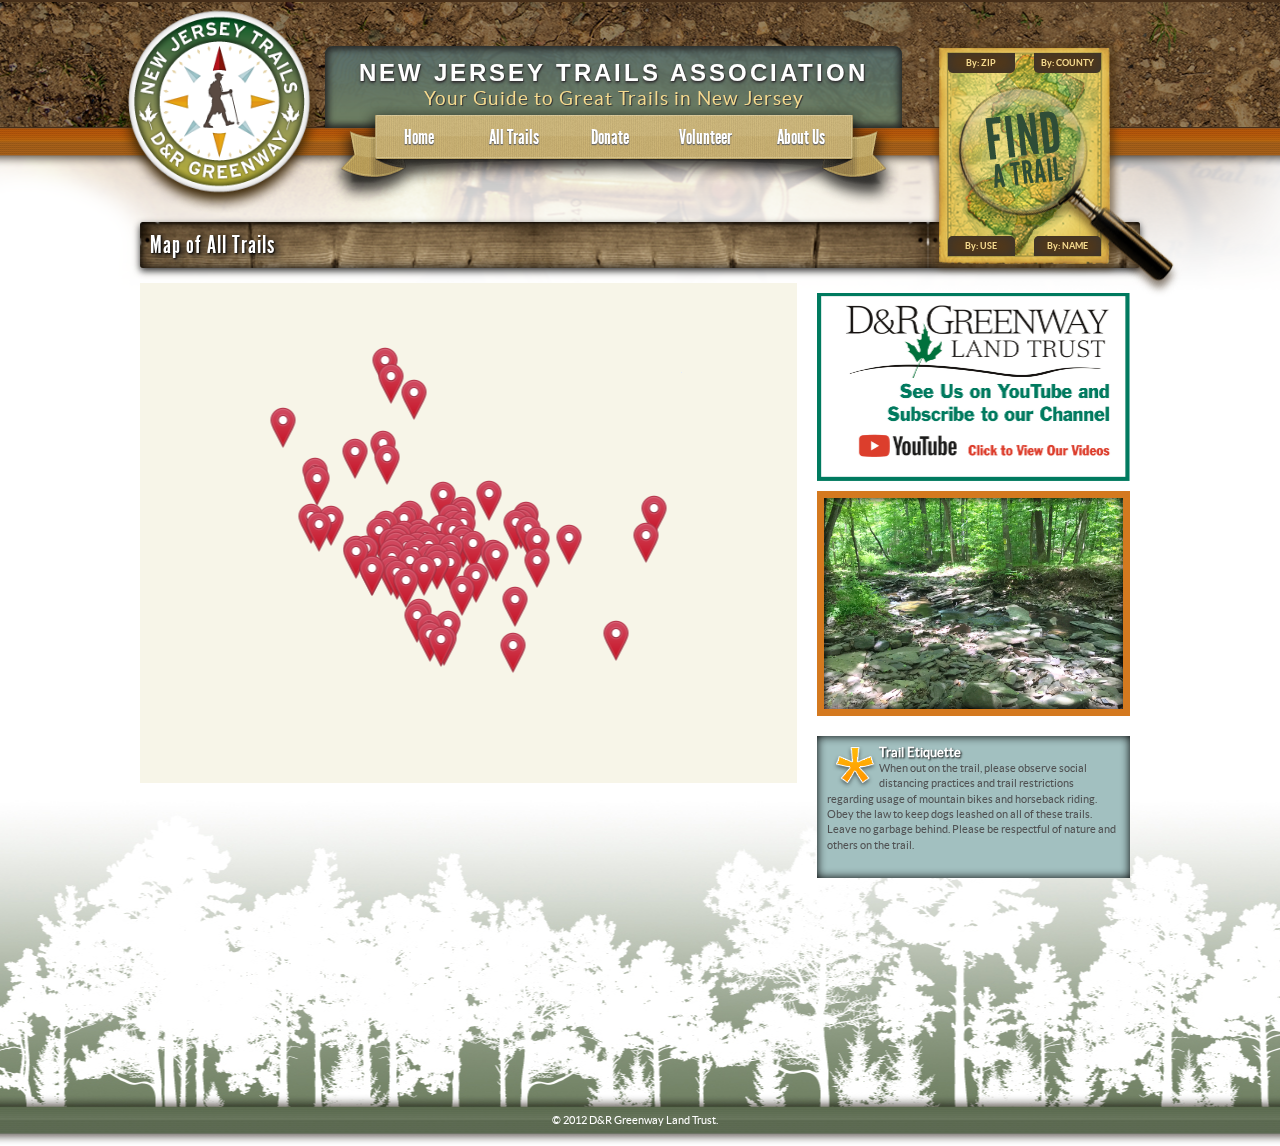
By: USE (981, 246)
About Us (801, 137)
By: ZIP (981, 63)
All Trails (514, 137)
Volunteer (705, 137)
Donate (610, 137)
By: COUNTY (1067, 63)
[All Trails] (220, 211)
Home (419, 137)
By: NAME (1067, 246)
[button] (616, 642)
